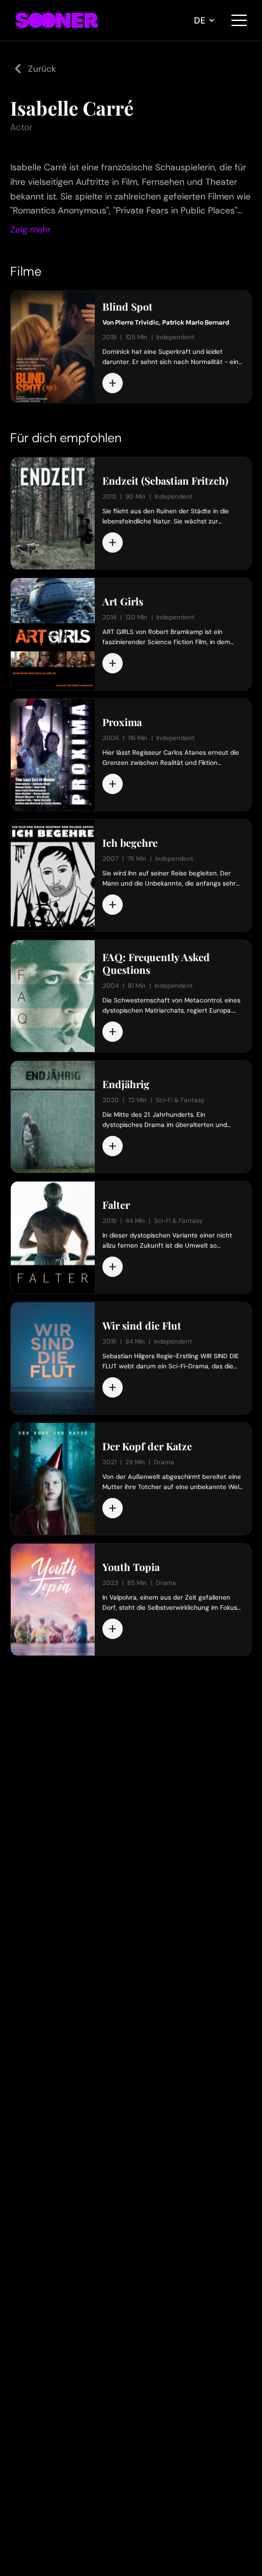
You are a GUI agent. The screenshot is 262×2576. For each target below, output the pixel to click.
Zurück (42, 69)
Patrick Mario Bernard (196, 322)
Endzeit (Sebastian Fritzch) (165, 481)
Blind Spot (128, 307)
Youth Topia (131, 1567)
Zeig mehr (31, 229)
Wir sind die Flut (142, 1326)
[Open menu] (239, 20)
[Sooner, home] (57, 20)
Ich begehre (130, 843)
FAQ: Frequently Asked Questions (156, 964)
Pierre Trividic (137, 322)
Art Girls (123, 602)
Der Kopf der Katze (147, 1446)
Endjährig (126, 1084)
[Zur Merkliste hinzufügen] (113, 383)
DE (200, 20)
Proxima (122, 722)
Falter (116, 1205)
